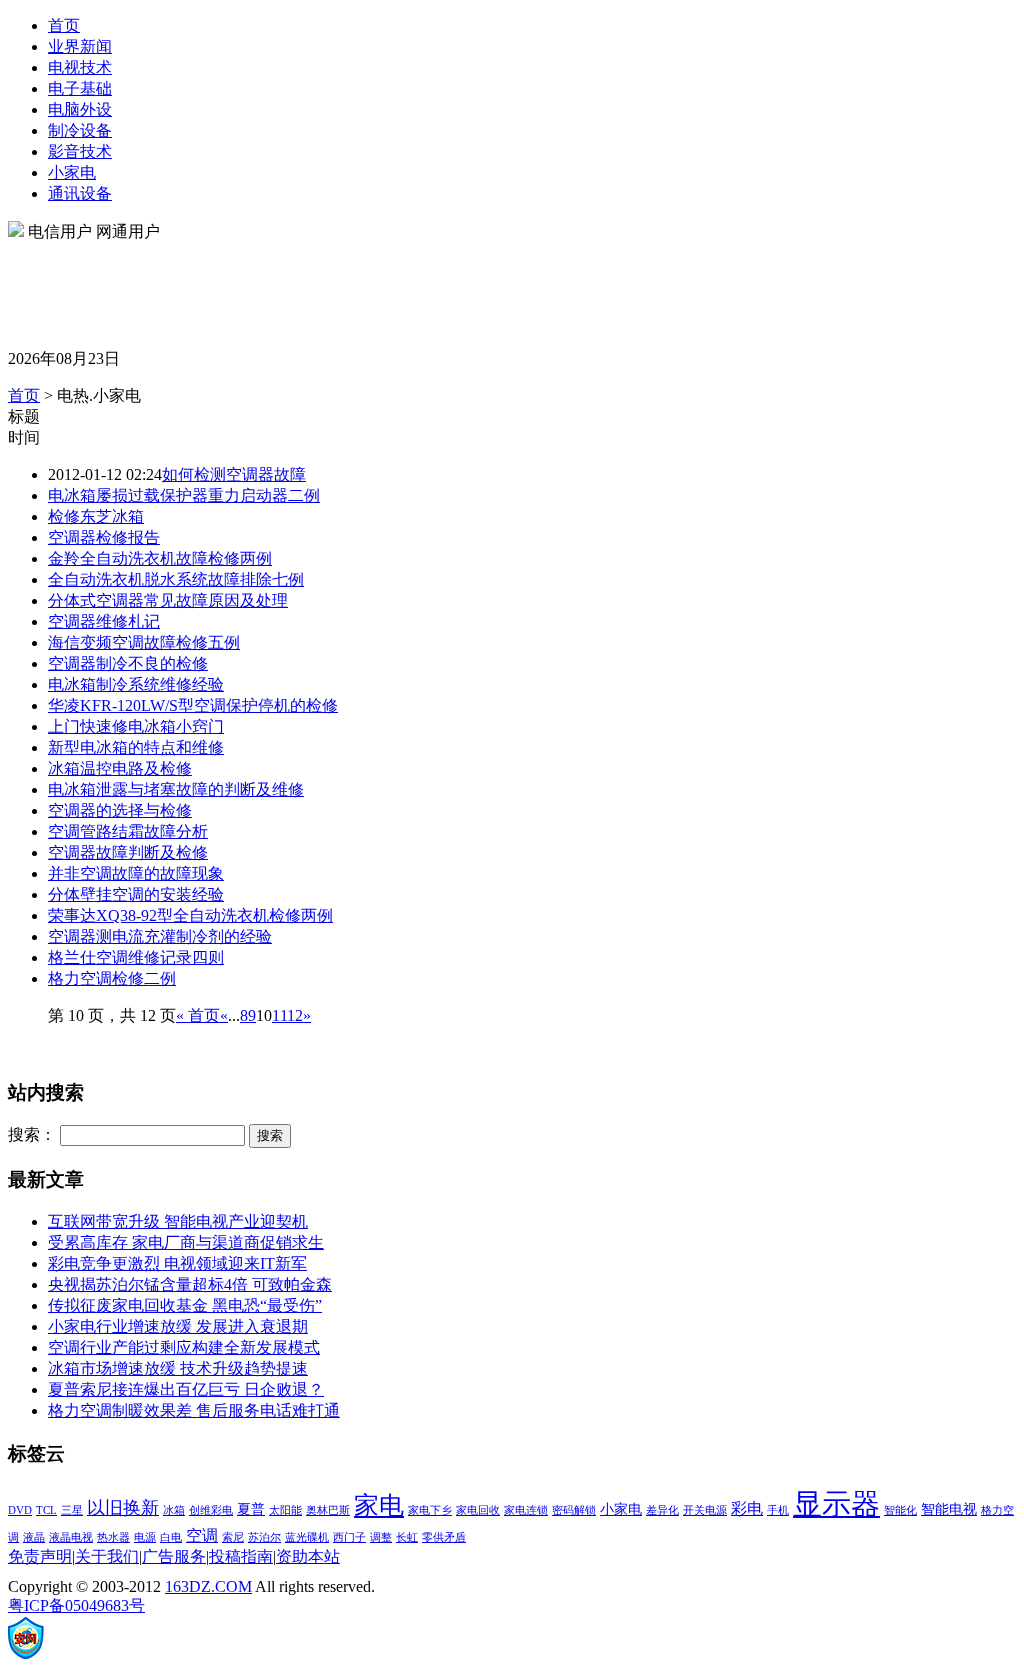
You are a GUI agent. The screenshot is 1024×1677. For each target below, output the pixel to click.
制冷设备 (80, 130)
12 (295, 1015)
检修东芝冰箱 (96, 516)
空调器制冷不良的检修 (128, 663)
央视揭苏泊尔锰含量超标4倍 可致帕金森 (190, 1284)
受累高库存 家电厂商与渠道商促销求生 (186, 1242)
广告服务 (174, 1556)
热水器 (113, 1537)
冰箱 (174, 1510)
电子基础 (80, 88)
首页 (64, 25)
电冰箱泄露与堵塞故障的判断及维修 (176, 789)
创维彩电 (211, 1510)
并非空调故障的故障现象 (136, 873)
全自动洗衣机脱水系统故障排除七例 (176, 579)
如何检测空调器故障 (234, 474)
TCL (46, 1510)
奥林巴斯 (328, 1510)
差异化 (662, 1510)
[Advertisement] (372, 288)
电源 (145, 1537)
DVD (20, 1510)
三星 (72, 1510)
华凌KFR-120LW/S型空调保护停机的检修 (193, 705)
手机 (778, 1510)
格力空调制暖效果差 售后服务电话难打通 (194, 1410)
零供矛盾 (444, 1537)
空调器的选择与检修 (120, 810)
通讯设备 (80, 193)
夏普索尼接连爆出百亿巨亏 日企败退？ (186, 1389)
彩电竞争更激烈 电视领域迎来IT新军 (177, 1263)
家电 (379, 1505)
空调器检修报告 (104, 537)
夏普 (251, 1509)
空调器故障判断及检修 (128, 852)
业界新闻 (80, 46)
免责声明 (40, 1556)
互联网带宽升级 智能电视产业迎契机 (178, 1221)
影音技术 (80, 151)
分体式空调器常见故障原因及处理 (168, 600)
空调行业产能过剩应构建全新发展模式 (184, 1347)
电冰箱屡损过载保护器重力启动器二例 (184, 495)
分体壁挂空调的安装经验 (136, 894)
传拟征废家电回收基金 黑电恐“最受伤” (185, 1305)
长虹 (407, 1537)
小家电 (72, 172)
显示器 (836, 1504)
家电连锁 (526, 1510)
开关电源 (705, 1510)
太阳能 (285, 1510)
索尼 (233, 1537)
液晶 (34, 1537)
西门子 (349, 1537)
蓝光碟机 (307, 1537)
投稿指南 (241, 1556)
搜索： (32, 1134)
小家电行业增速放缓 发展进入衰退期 (178, 1326)
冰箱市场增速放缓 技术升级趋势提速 (178, 1368)
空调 (202, 1535)
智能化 (900, 1510)
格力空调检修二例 (112, 978)
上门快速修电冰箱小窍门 (136, 726)
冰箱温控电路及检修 (120, 768)
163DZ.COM (208, 1586)
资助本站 (308, 1556)
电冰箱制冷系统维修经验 (136, 684)
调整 (381, 1537)
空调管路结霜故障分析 (128, 831)
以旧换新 (123, 1508)
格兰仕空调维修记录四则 (136, 957)
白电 (171, 1537)
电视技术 (80, 67)
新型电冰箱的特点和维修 (136, 747)
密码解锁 (574, 1510)
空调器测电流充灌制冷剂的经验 (160, 936)
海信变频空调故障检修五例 (144, 642)
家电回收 (478, 1510)
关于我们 (107, 1556)
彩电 (747, 1508)
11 (279, 1015)
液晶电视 (71, 1537)
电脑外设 (80, 109)
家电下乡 (430, 1510)
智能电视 (949, 1509)
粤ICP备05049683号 (76, 1605)
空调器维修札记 (104, 621)
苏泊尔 (264, 1537)
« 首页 (198, 1015)
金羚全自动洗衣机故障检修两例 (160, 558)
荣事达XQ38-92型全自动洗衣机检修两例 (190, 915)
